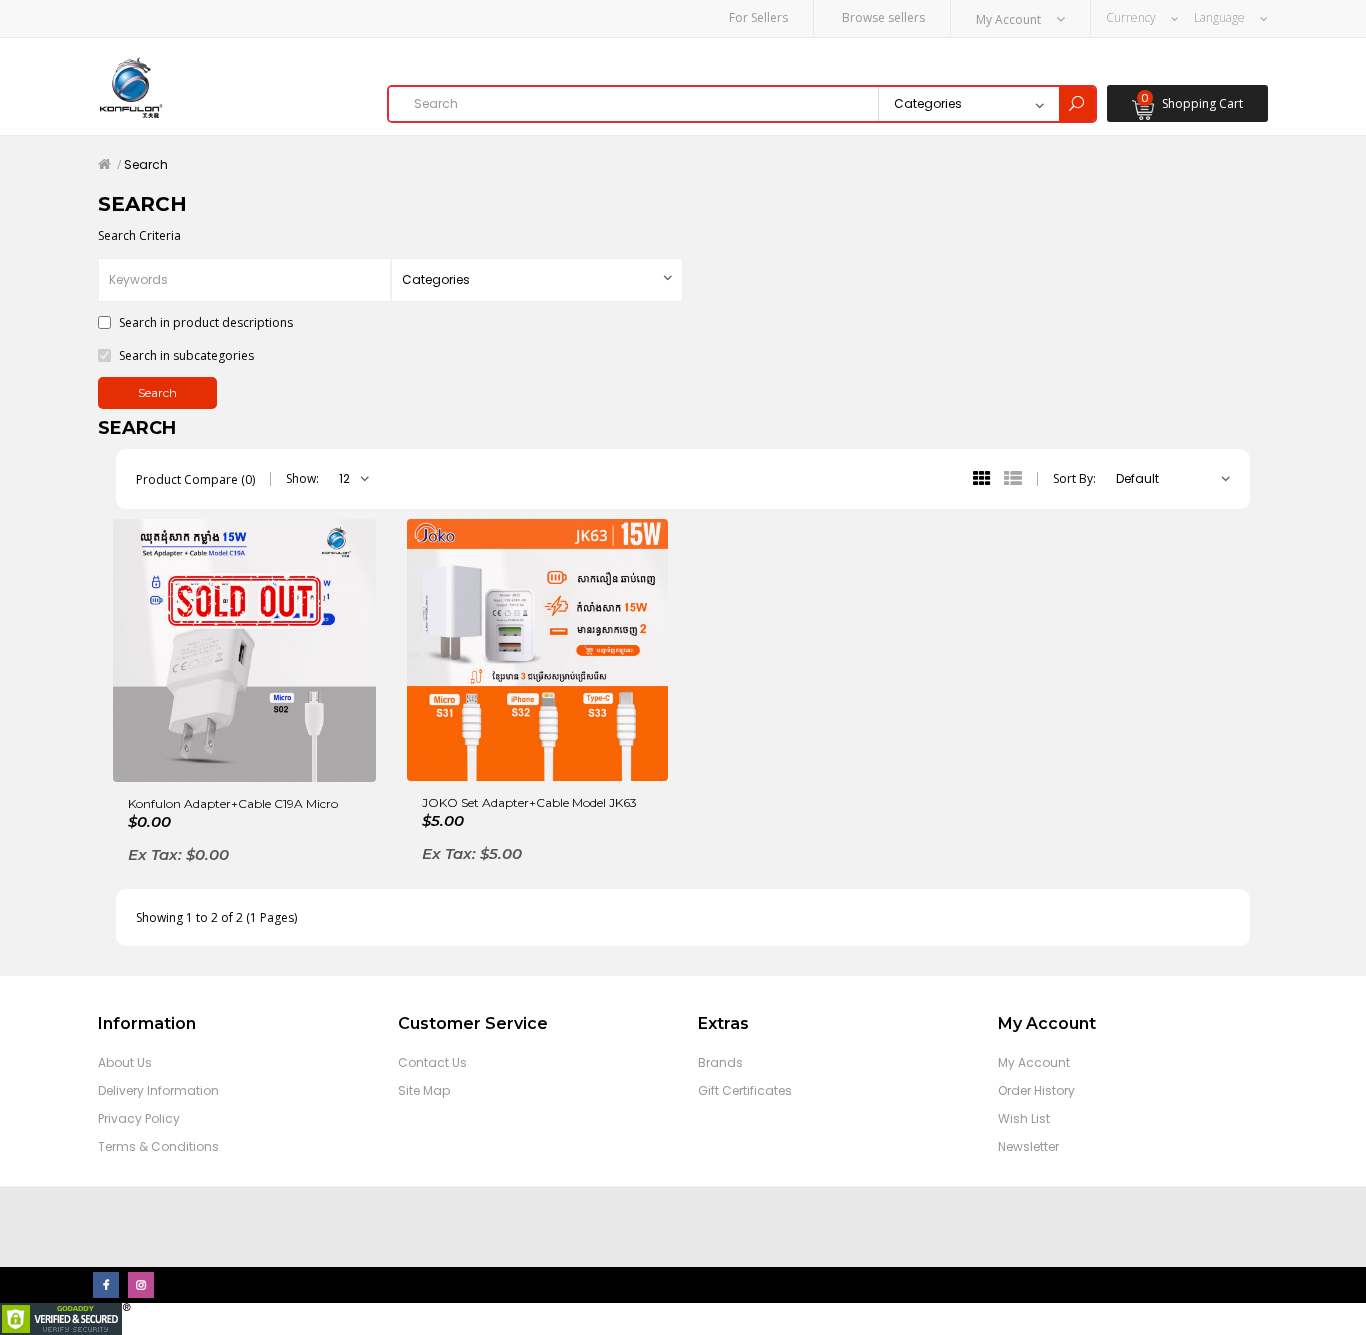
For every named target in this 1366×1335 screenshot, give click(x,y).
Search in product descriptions (204, 322)
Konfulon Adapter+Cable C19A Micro (233, 803)
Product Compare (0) (195, 479)
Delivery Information (158, 1090)
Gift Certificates (745, 1090)
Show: (302, 478)
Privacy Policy (139, 1118)
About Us (125, 1062)
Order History (1036, 1090)
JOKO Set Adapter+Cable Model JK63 (529, 802)
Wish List (1024, 1118)
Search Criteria (139, 235)
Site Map (424, 1090)
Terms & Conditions (158, 1146)
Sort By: (1074, 478)
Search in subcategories (185, 355)
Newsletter (1028, 1146)
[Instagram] (141, 1285)
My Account (1034, 1062)
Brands (720, 1062)
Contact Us (432, 1062)
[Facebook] (106, 1285)
